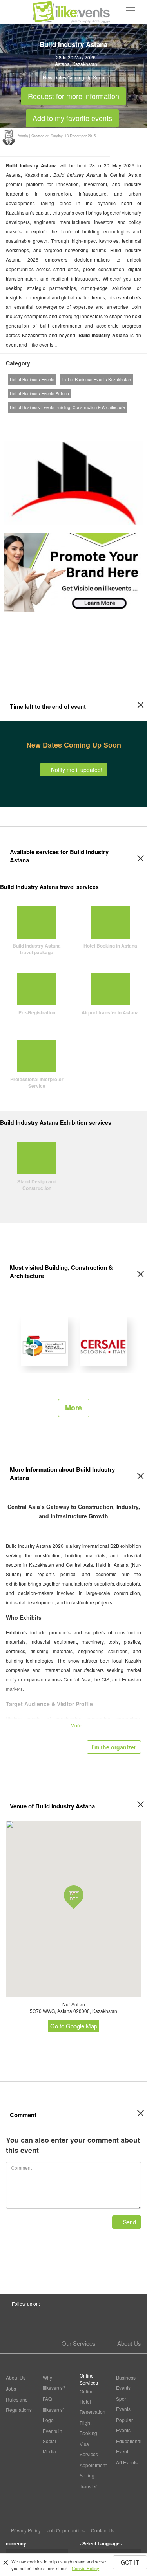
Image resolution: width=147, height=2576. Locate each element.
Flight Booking (88, 2428)
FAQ (47, 2399)
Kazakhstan (85, 64)
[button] (74, 1897)
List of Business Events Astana (39, 393)
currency (16, 2543)
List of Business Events (32, 379)
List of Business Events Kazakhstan (97, 379)
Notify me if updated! (76, 770)
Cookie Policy (85, 2568)
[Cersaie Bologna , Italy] (103, 1341)
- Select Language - (101, 2543)
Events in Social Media (53, 2441)
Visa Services (89, 2449)
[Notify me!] (79, 422)
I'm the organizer (114, 1747)
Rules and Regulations (18, 2405)
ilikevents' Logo (53, 2415)
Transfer (88, 2486)
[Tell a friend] (107, 422)
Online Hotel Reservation (92, 2401)
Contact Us (103, 2530)
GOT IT (130, 2562)
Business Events (126, 2383)
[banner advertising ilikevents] (73, 572)
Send (129, 2222)
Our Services (79, 2343)
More (73, 1408)
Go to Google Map (74, 2026)
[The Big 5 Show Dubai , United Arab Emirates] (44, 1341)
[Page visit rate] (65, 422)
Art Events (127, 2462)
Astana (62, 64)
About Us (129, 2343)
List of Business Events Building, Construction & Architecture (67, 407)
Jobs (11, 2388)
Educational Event (129, 2446)
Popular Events (124, 2425)
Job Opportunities (66, 2530)
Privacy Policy (26, 2530)
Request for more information (73, 94)
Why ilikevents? (54, 2383)
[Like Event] (93, 422)
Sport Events (123, 2404)
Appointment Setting (92, 2470)
